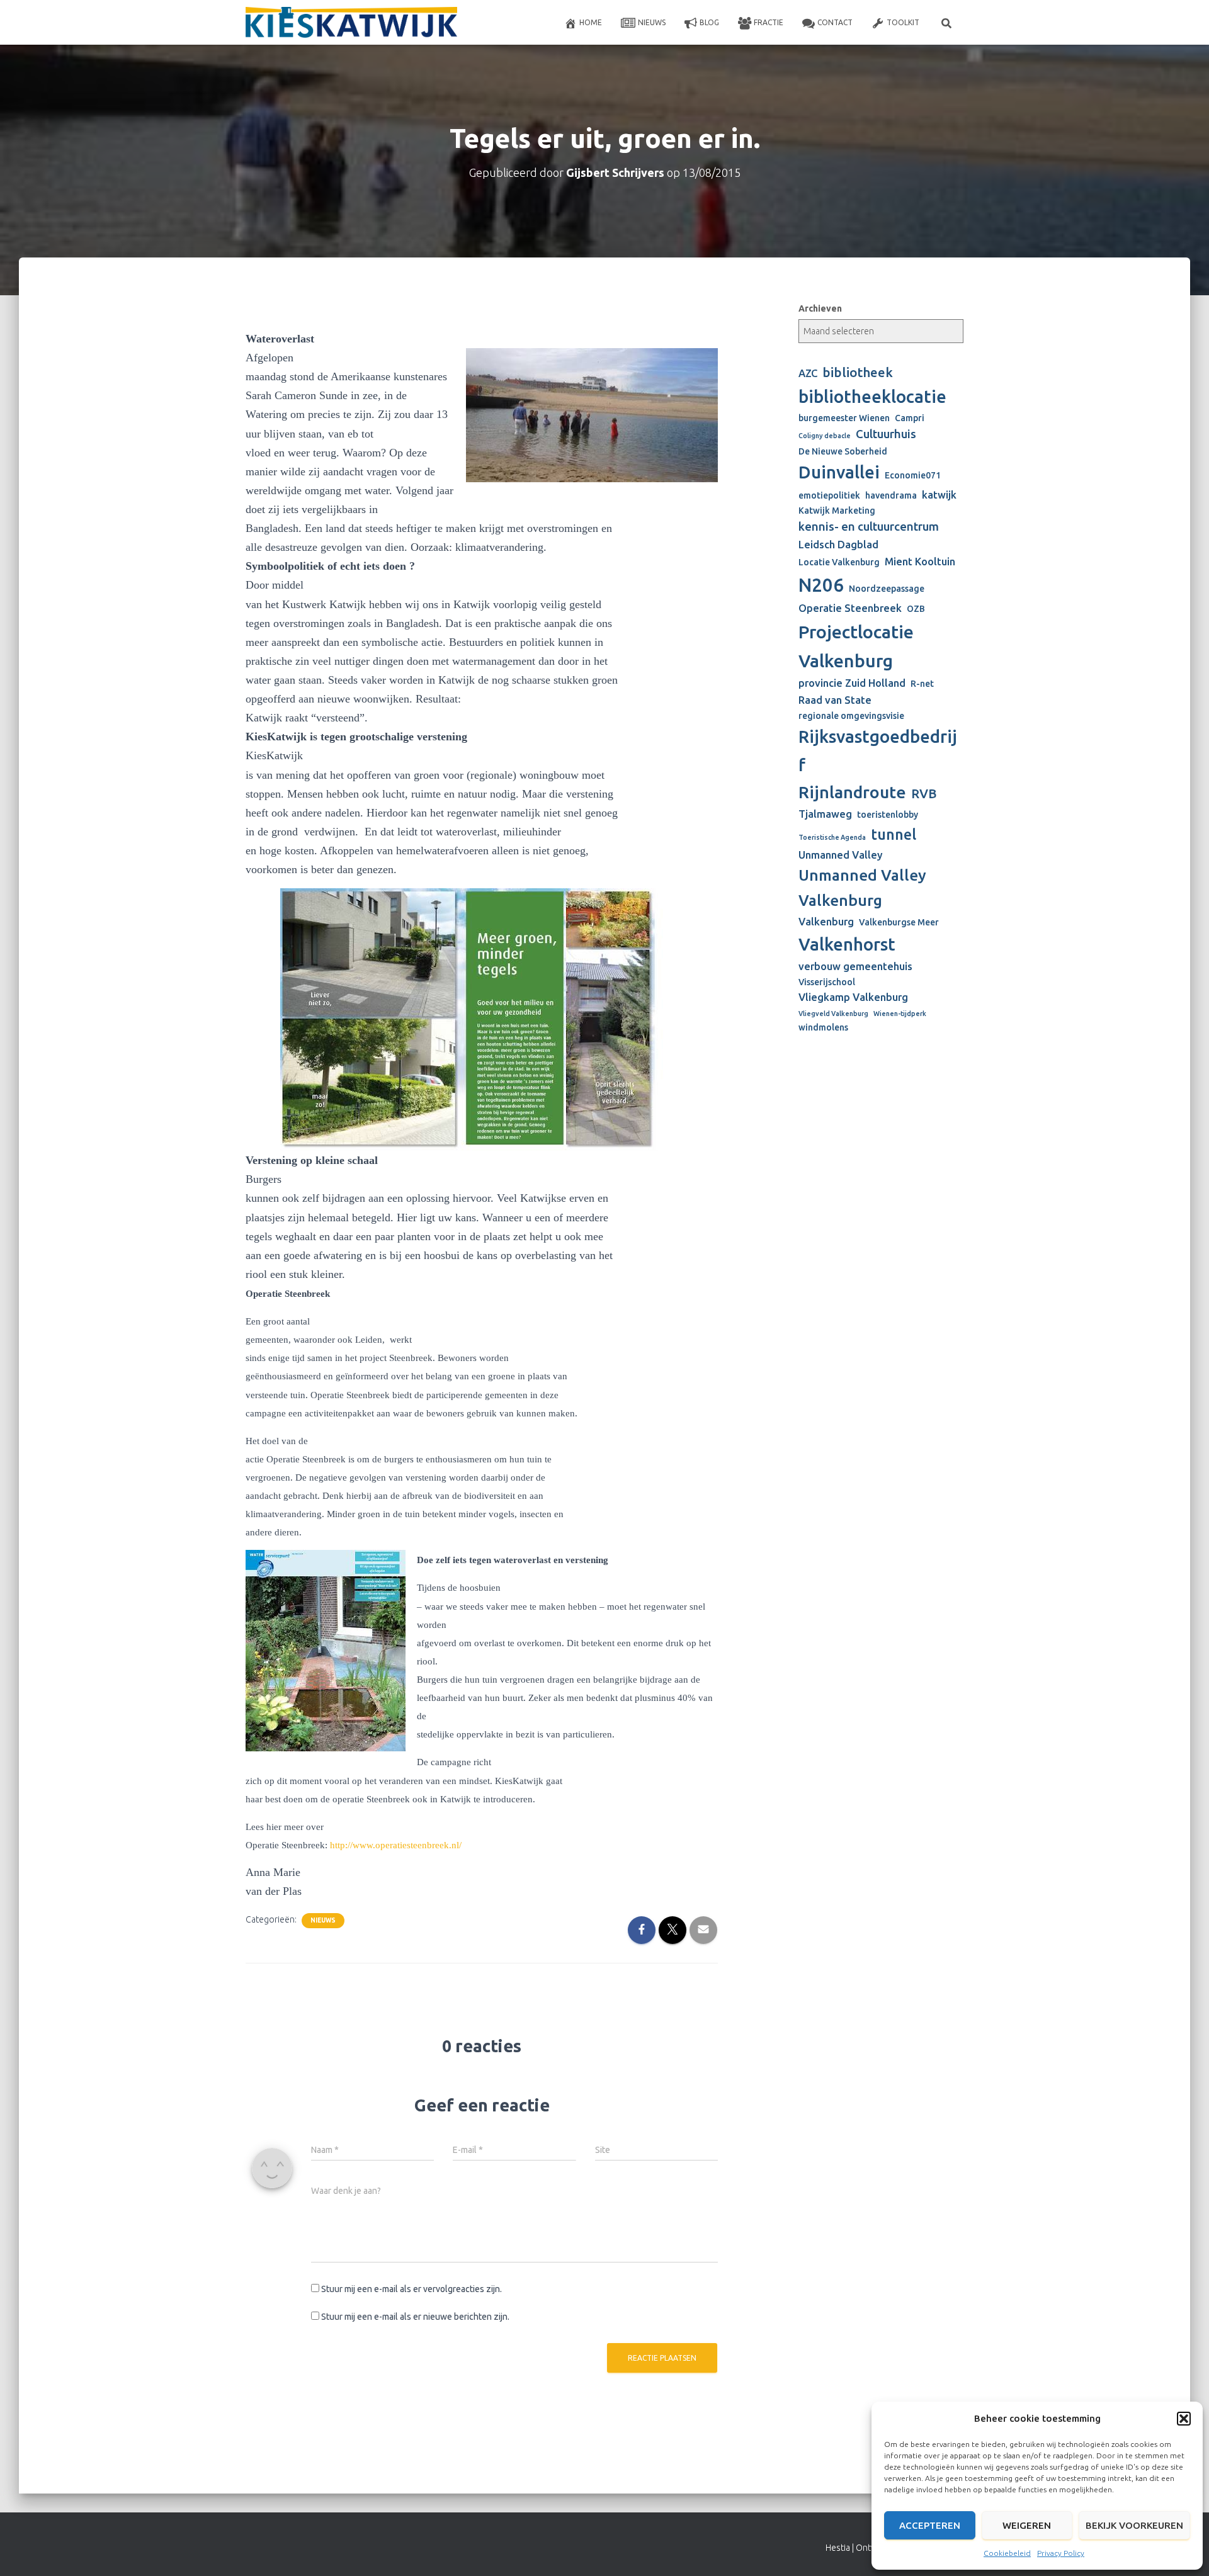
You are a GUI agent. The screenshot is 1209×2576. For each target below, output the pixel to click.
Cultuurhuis (886, 434)
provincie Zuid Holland (852, 683)
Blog (709, 22)
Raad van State (835, 700)
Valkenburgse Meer (899, 922)
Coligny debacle (825, 436)
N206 (821, 585)
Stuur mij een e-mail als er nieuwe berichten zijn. (415, 2317)
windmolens (823, 1027)
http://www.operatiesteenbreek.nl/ (396, 1845)
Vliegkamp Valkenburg (853, 997)
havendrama (891, 495)
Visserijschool (827, 982)
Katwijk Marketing (837, 511)
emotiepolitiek (829, 495)
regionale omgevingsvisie (851, 716)
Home (591, 22)
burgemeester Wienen (844, 418)
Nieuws (652, 22)
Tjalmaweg (825, 814)
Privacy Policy (1061, 2553)
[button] (1184, 2419)
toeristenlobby (888, 815)
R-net (922, 684)
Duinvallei (839, 472)
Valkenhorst (847, 944)
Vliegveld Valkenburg (833, 1014)
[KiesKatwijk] (351, 23)
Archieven (820, 308)
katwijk (939, 495)
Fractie (769, 22)
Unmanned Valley (841, 855)
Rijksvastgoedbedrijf (878, 750)
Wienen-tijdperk (900, 1014)
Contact (835, 22)
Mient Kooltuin (920, 562)
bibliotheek (858, 372)
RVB (924, 794)
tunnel (894, 834)
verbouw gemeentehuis (855, 966)
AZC (808, 373)
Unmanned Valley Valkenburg (862, 888)
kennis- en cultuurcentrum (869, 527)
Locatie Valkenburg (839, 562)
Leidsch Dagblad (838, 545)
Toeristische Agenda (832, 837)
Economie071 (913, 475)
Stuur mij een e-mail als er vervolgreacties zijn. (412, 2289)
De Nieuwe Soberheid (843, 451)
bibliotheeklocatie (872, 396)
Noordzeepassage (887, 589)
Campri (910, 418)
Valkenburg (826, 922)
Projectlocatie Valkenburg (856, 646)
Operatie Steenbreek (850, 608)
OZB (916, 609)
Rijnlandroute (852, 792)
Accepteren (930, 2525)
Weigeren (1027, 2525)
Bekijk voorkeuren (1134, 2525)
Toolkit (903, 22)
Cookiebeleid (1007, 2553)
